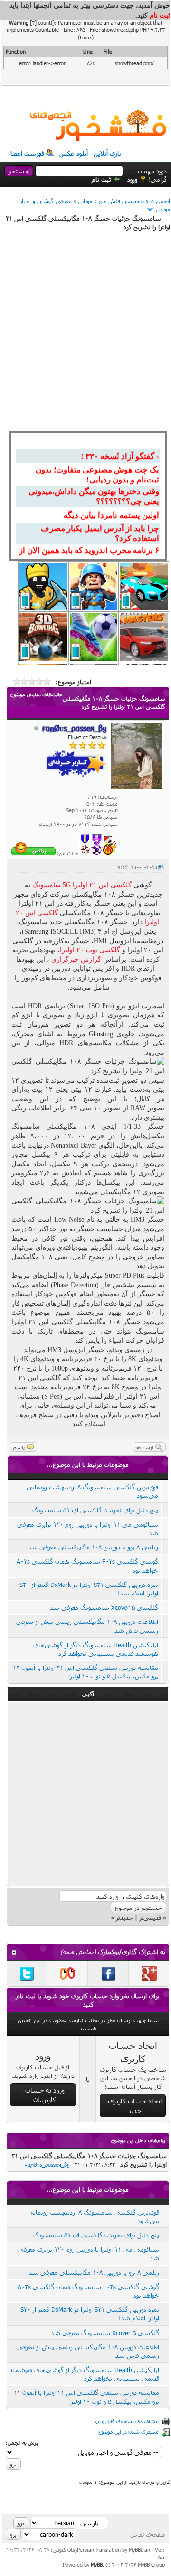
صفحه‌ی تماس (147, 2534)
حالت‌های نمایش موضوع (37, 694)
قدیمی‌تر (150, 1918)
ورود (132, 179)
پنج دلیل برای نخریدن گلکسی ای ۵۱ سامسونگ (95, 1510)
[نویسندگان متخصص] (85, 853)
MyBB (97, 2564)
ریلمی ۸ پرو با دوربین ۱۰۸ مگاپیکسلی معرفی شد (93, 1547)
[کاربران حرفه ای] (110, 853)
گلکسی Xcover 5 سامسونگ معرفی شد (104, 1607)
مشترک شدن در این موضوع (128, 2432)
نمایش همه (78, 1952)
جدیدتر (124, 1918)
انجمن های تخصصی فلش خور (134, 201)
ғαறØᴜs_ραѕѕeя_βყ (47, 2164)
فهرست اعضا (27, 153)
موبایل (85, 201)
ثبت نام (101, 179)
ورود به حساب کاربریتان (45, 2095)
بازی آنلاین (107, 153)
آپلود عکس (74, 153)
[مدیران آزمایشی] (97, 853)
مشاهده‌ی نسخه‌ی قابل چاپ (127, 2421)
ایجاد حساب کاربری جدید (135, 2106)
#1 (161, 867)
